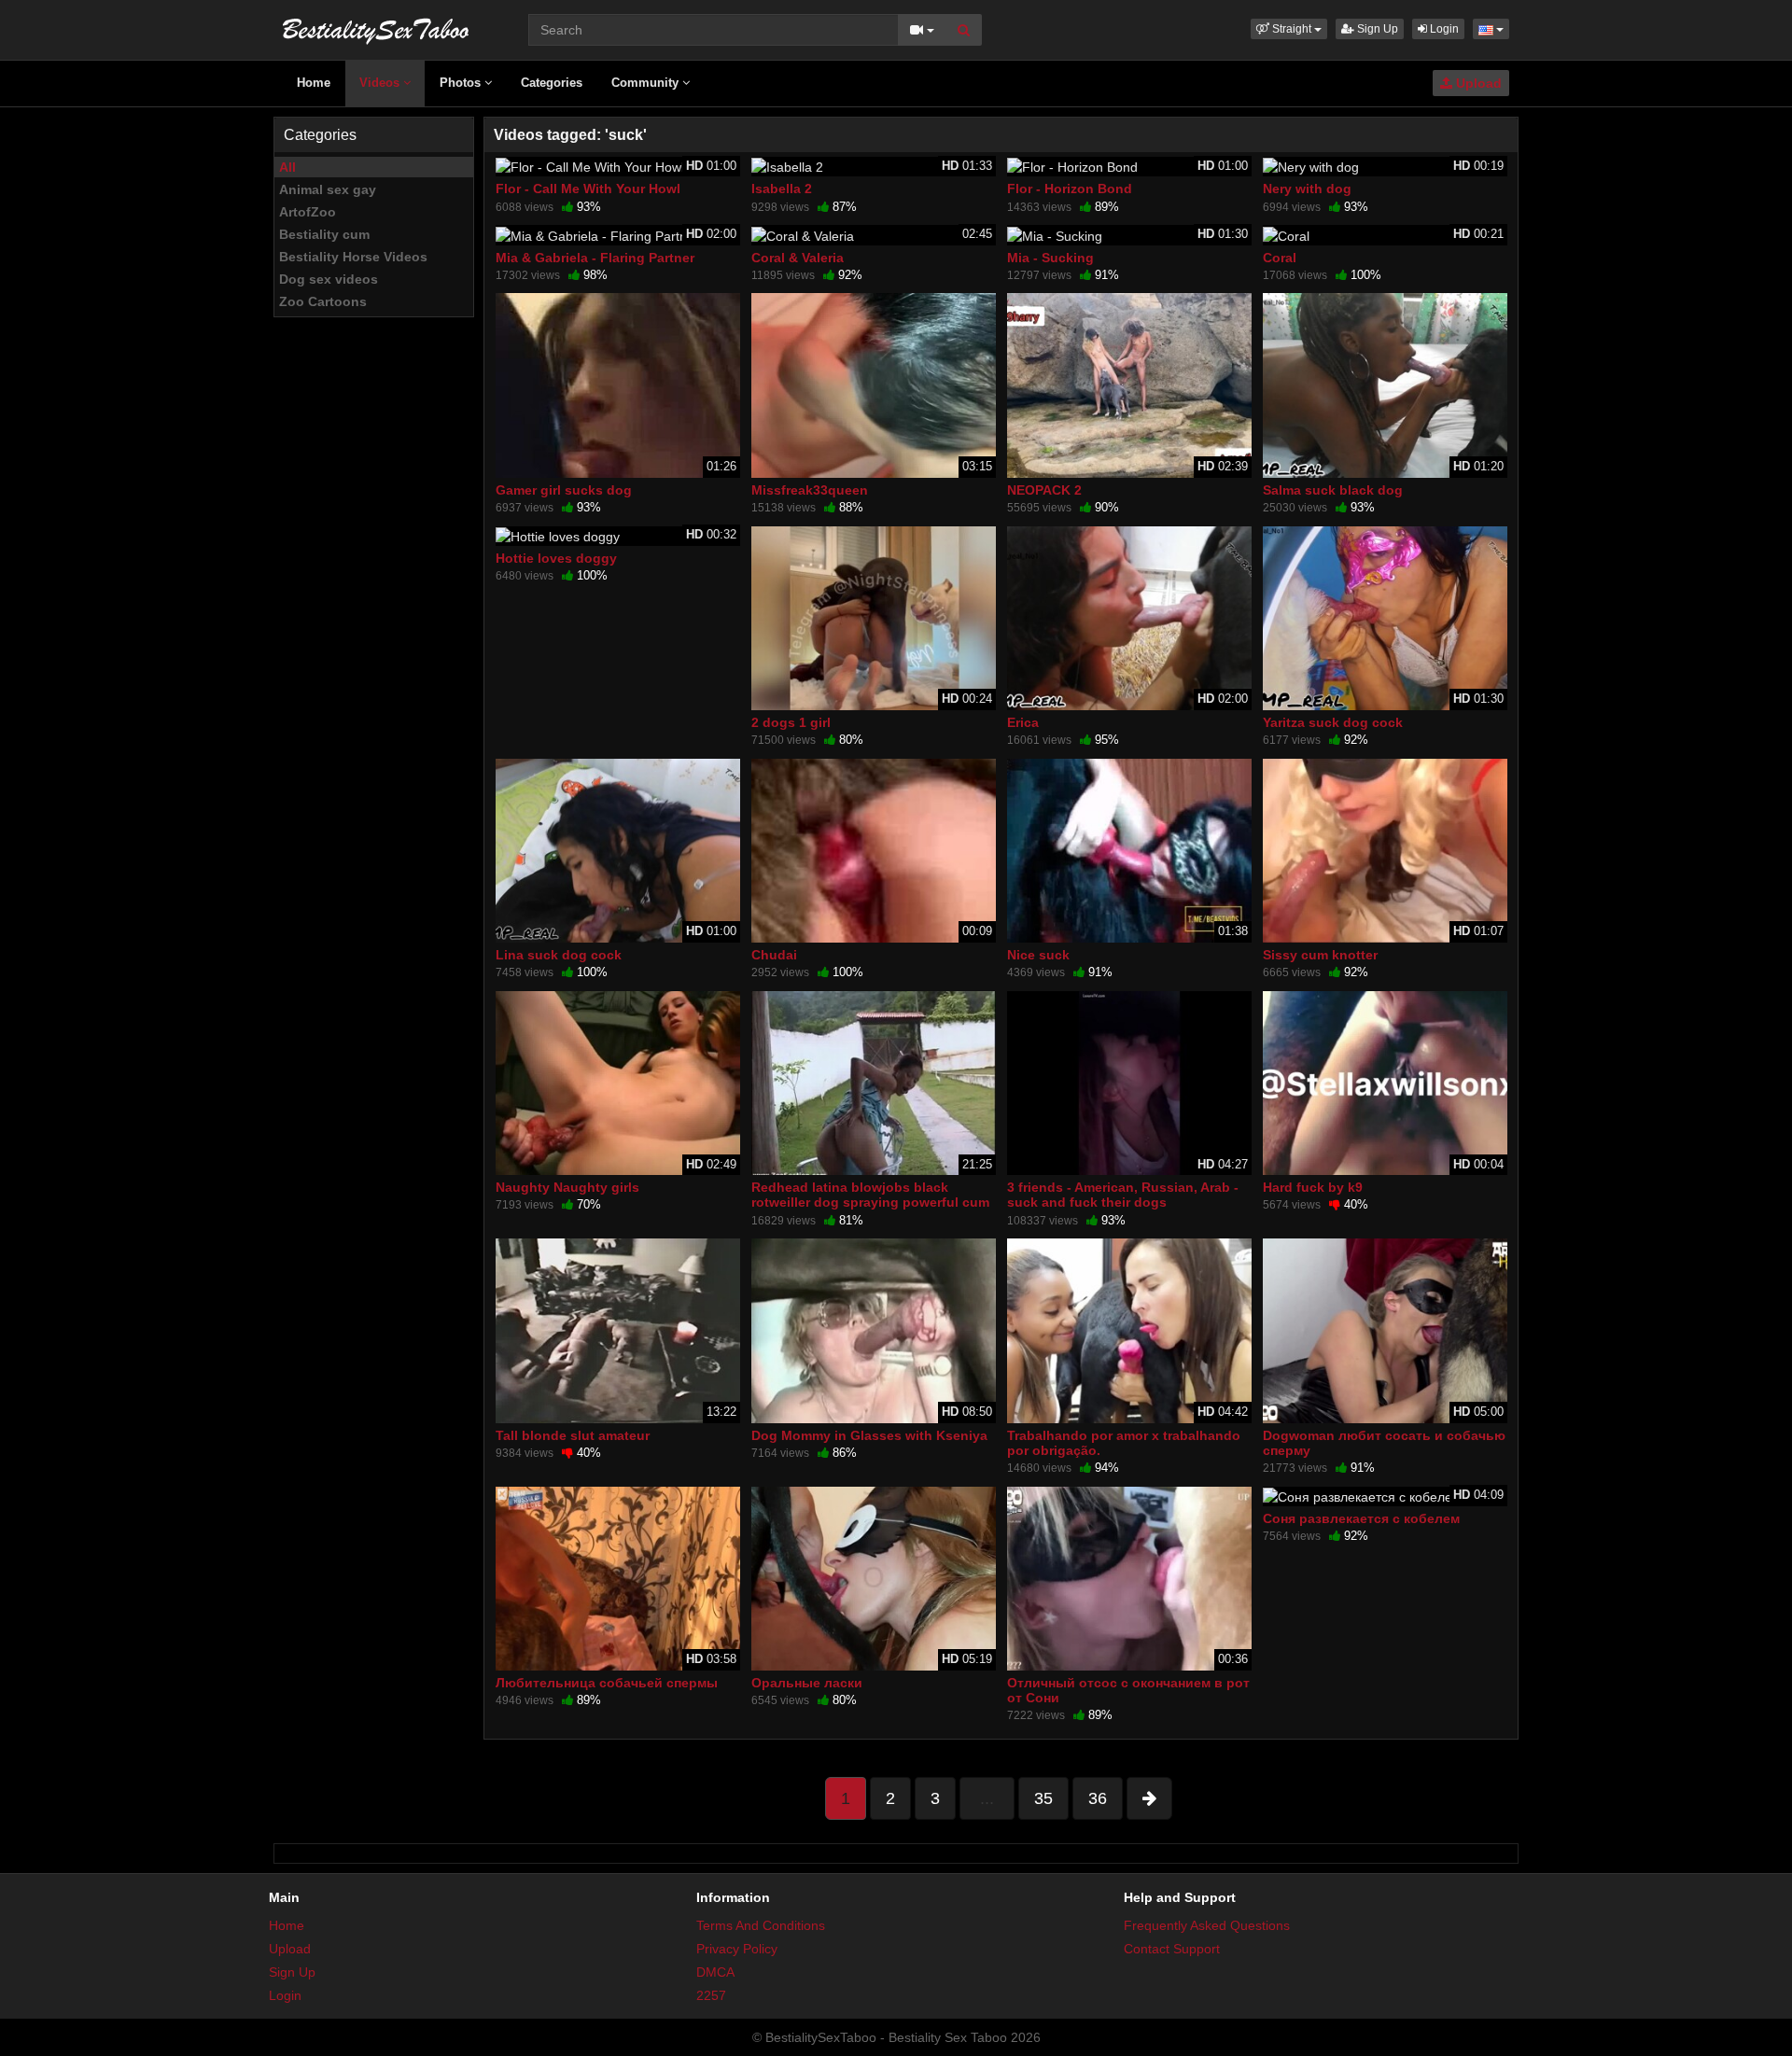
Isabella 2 (782, 189)
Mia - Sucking (1050, 258)
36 (1098, 1798)
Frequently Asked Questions (1207, 1925)
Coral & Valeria (798, 258)
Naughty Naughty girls (567, 1187)
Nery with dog (1307, 189)
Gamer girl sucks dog (564, 490)
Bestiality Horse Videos (353, 257)
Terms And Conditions (761, 1925)
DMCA (715, 1972)
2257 (711, 1995)
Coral (1280, 258)
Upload (1477, 83)
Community (647, 83)
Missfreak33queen (810, 490)
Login (1443, 29)
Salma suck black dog (1333, 490)
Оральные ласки (807, 1683)
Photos (462, 83)
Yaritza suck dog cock (1333, 722)
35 (1043, 1798)
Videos (381, 83)
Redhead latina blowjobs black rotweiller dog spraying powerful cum (870, 1195)
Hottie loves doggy (556, 558)
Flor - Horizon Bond (1070, 189)
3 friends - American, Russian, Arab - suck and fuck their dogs (1123, 1195)
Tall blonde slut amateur (573, 1435)
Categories (552, 83)
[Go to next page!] (1149, 1798)
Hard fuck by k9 (1313, 1187)
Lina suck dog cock (559, 955)
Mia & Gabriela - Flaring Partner (595, 258)
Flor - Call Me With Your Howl (588, 189)
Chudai (774, 955)
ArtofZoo (308, 212)
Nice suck (1038, 955)
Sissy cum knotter (1320, 955)
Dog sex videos (329, 279)
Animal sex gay (328, 189)
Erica (1023, 722)
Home (314, 83)
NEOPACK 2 (1044, 490)
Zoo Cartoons (323, 301)
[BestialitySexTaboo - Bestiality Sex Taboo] (376, 28)
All (287, 167)
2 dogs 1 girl (791, 722)
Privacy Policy (737, 1949)
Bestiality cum (324, 234)
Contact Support (1172, 1949)
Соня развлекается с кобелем (1361, 1518)
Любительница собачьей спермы (607, 1683)
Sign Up (1376, 29)
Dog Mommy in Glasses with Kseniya (869, 1435)
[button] (1289, 29)
